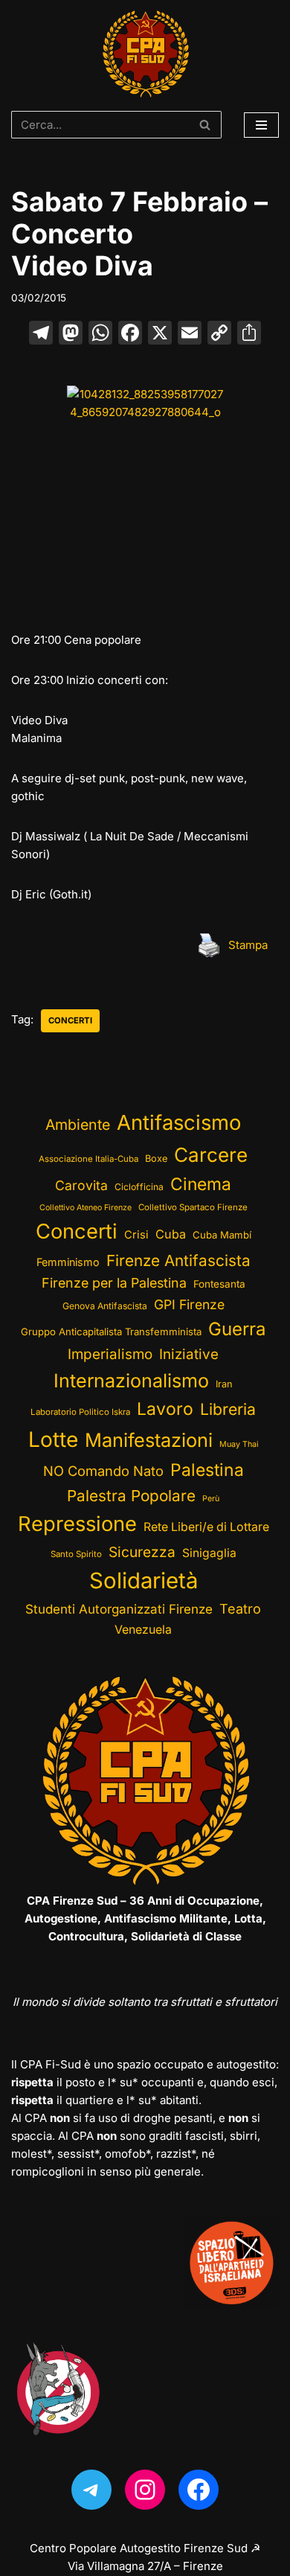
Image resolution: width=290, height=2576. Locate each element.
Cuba (171, 1234)
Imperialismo (110, 1354)
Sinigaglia (209, 1553)
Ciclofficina (139, 1187)
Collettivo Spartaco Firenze (193, 1207)
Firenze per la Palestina (114, 1283)
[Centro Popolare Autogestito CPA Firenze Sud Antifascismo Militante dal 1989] (145, 54)
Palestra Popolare (131, 1496)
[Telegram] (91, 2490)
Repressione (77, 1524)
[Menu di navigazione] (261, 125)
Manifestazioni (149, 1440)
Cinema (201, 1184)
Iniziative (189, 1354)
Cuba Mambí (222, 1235)
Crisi (136, 1235)
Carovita (81, 1185)
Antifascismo (179, 1122)
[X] (160, 335)
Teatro (240, 1609)
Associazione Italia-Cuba (88, 1159)
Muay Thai (239, 1444)
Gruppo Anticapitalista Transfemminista (111, 1332)
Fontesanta (219, 1284)
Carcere (211, 1155)
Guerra (237, 1329)
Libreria (228, 1409)
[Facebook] (130, 335)
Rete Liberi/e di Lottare (206, 1527)
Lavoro (165, 1409)
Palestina (207, 1470)
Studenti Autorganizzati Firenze (119, 1609)
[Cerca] (205, 125)
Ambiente (78, 1125)
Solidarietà (144, 1581)
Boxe (156, 1158)
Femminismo (68, 1262)
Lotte (53, 1439)
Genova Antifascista (105, 1306)
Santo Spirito (76, 1554)
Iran (224, 1384)
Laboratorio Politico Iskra (80, 1412)
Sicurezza (142, 1552)
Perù (211, 1499)
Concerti (70, 1020)
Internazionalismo (131, 1381)
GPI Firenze (189, 1304)
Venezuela (143, 1630)
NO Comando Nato (103, 1471)
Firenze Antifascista (178, 1260)
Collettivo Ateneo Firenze (86, 1208)
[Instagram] (145, 2490)
